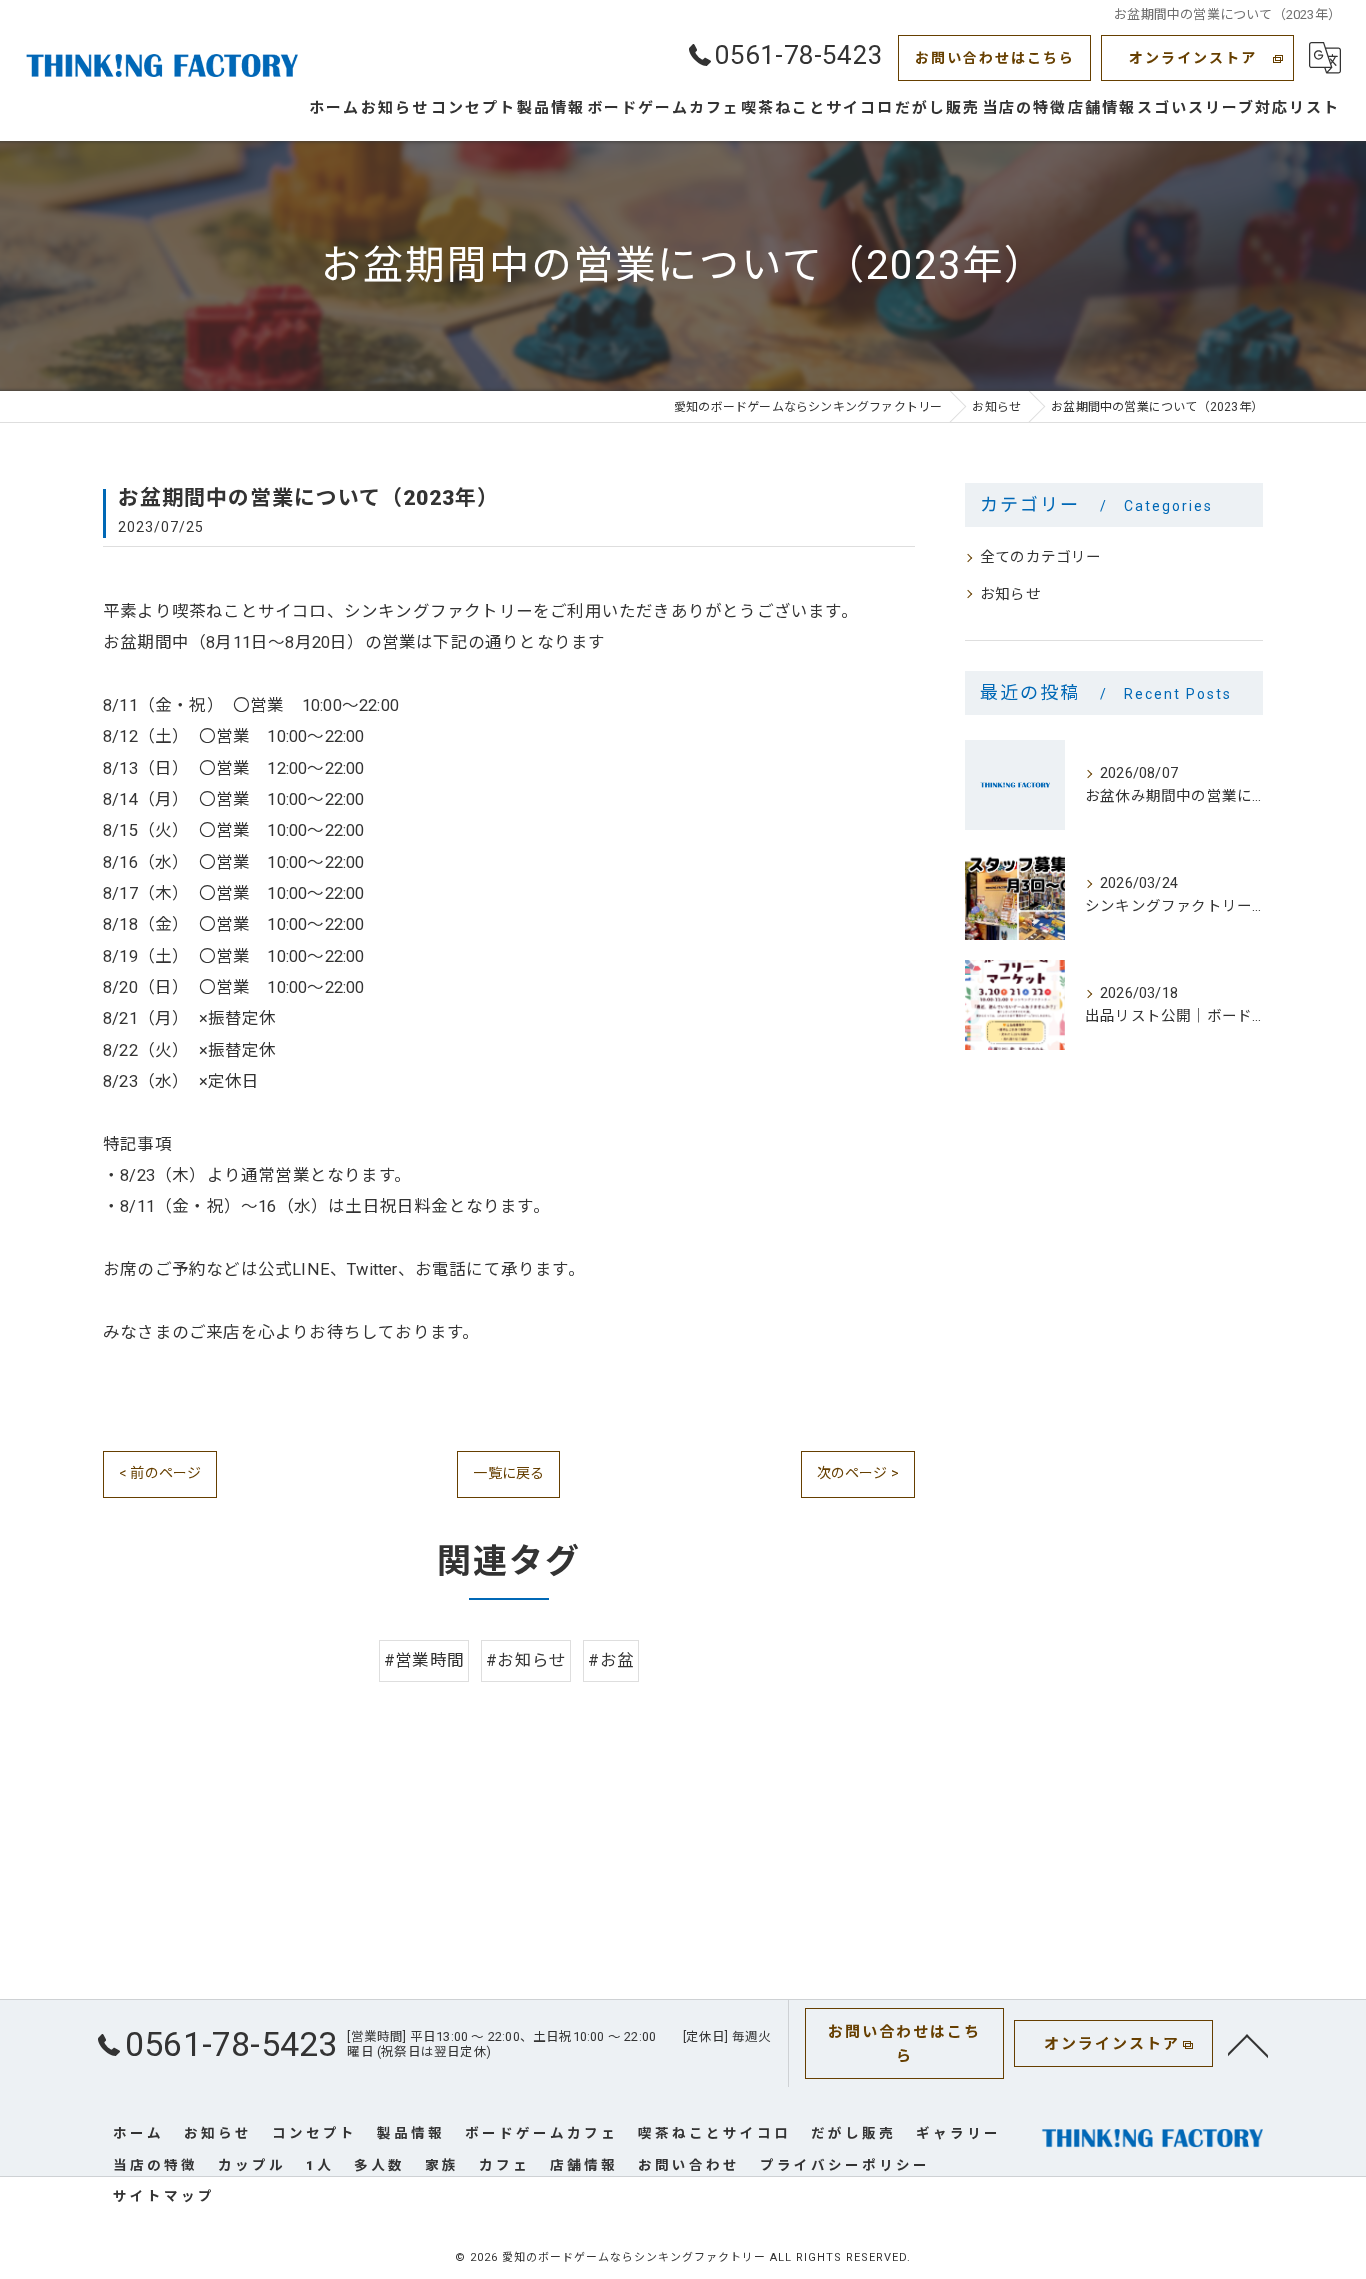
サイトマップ (164, 2196)
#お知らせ (526, 1660)
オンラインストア (1193, 58)
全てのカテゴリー (1041, 557)
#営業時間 (424, 1660)
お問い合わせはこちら (995, 58)
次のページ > (858, 1473)
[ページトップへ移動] (1248, 2044)
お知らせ (1010, 594)
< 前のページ (160, 1473)
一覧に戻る (508, 1473)
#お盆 (611, 1660)
